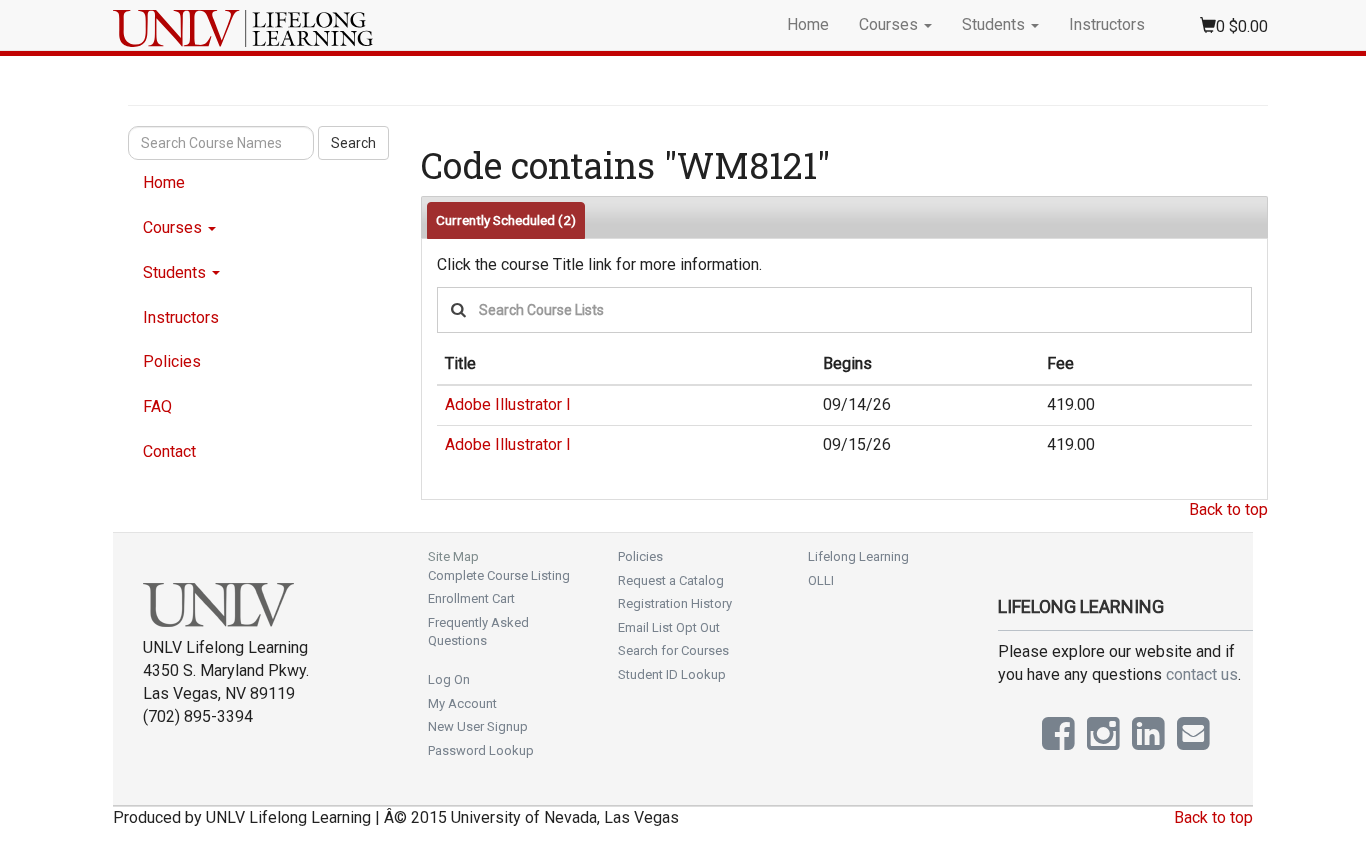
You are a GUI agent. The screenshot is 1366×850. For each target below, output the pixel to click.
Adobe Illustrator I (508, 404)
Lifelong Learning (858, 556)
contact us (1202, 674)
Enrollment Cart (471, 598)
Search (353, 143)
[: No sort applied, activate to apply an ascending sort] (1230, 365)
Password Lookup (481, 750)
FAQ (157, 406)
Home (808, 24)
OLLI (821, 580)
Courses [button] (890, 24)
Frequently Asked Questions (478, 632)
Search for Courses (673, 650)
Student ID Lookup (672, 674)
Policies (172, 361)
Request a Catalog (671, 580)
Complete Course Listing (499, 575)
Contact (169, 451)
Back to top (1228, 509)
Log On (449, 679)
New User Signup (478, 726)
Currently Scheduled (506, 220)
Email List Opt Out (669, 627)
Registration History (675, 603)
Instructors (1107, 24)
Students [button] (995, 24)
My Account (462, 703)
